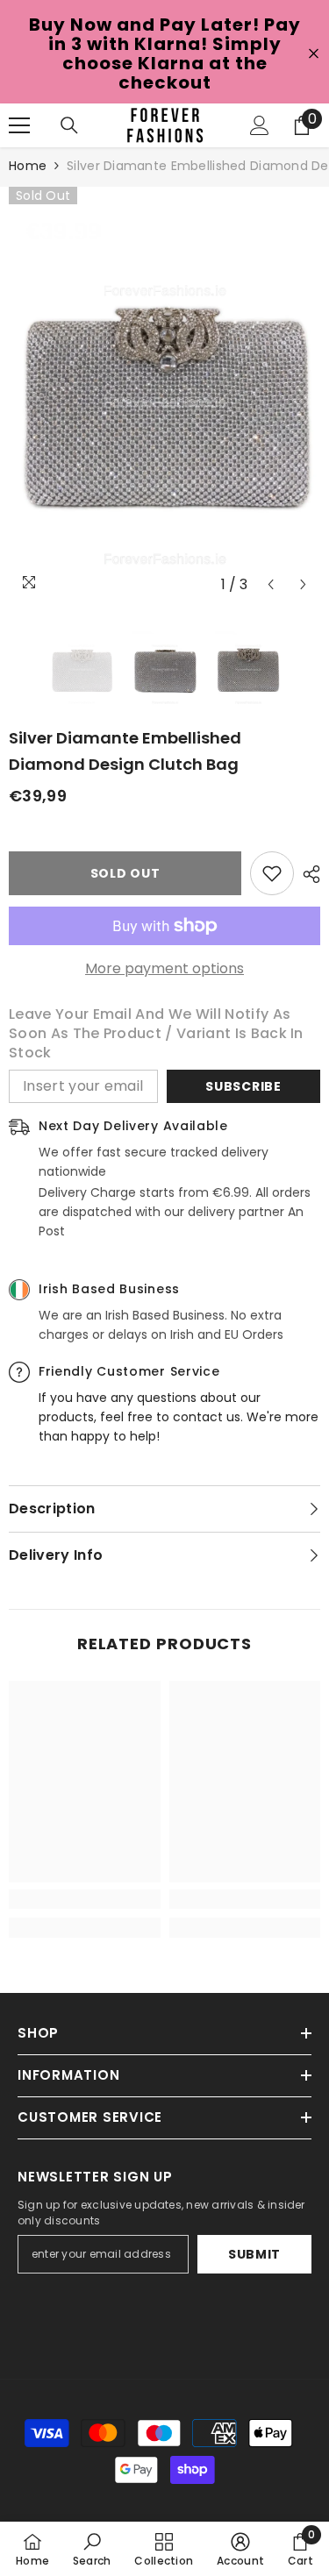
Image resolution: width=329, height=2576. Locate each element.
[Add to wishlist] (272, 873)
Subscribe (243, 1086)
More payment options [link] (164, 969)
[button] (271, 584)
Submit (254, 2254)
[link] (85, 1899)
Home (28, 166)
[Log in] (260, 125)
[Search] (69, 125)
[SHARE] (307, 874)
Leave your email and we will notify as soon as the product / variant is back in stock (156, 1034)
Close (314, 54)
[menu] (19, 125)
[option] (164, 394)
